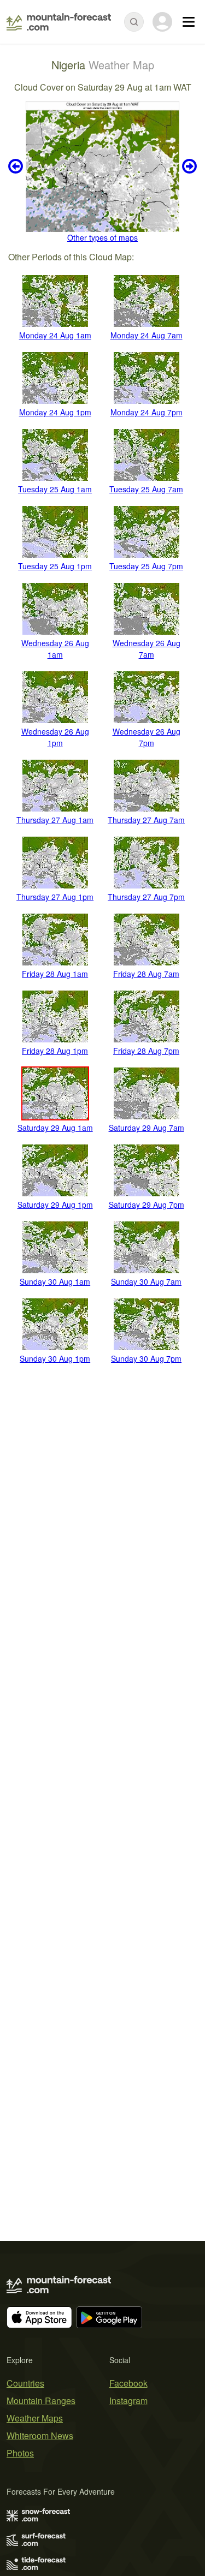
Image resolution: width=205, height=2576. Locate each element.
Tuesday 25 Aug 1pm (55, 566)
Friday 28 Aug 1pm (55, 1051)
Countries (25, 2383)
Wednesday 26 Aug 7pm (147, 737)
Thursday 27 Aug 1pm (55, 897)
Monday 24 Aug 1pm (55, 412)
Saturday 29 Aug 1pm (55, 1204)
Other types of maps (102, 237)
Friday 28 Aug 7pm (146, 1051)
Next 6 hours (188, 166)
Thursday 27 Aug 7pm (146, 897)
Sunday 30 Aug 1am (55, 1281)
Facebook (128, 2383)
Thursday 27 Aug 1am (55, 820)
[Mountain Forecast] (59, 22)
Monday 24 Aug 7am (147, 335)
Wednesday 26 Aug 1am (55, 649)
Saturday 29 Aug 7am (147, 1128)
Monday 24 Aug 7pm (147, 412)
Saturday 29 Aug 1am (55, 1128)
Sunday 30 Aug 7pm (146, 1358)
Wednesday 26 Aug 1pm (55, 737)
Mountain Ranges (41, 2401)
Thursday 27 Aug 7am (146, 820)
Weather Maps (35, 2418)
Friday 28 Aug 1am (55, 974)
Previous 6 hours (17, 166)
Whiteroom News (40, 2435)
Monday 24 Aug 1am (55, 335)
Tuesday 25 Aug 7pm (146, 566)
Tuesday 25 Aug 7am (146, 489)
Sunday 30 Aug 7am (146, 1281)
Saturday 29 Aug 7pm (147, 1204)
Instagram (128, 2401)
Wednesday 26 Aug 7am (147, 649)
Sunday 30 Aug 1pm (55, 1358)
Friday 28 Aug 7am (146, 974)
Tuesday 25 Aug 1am (55, 489)
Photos (20, 2453)
